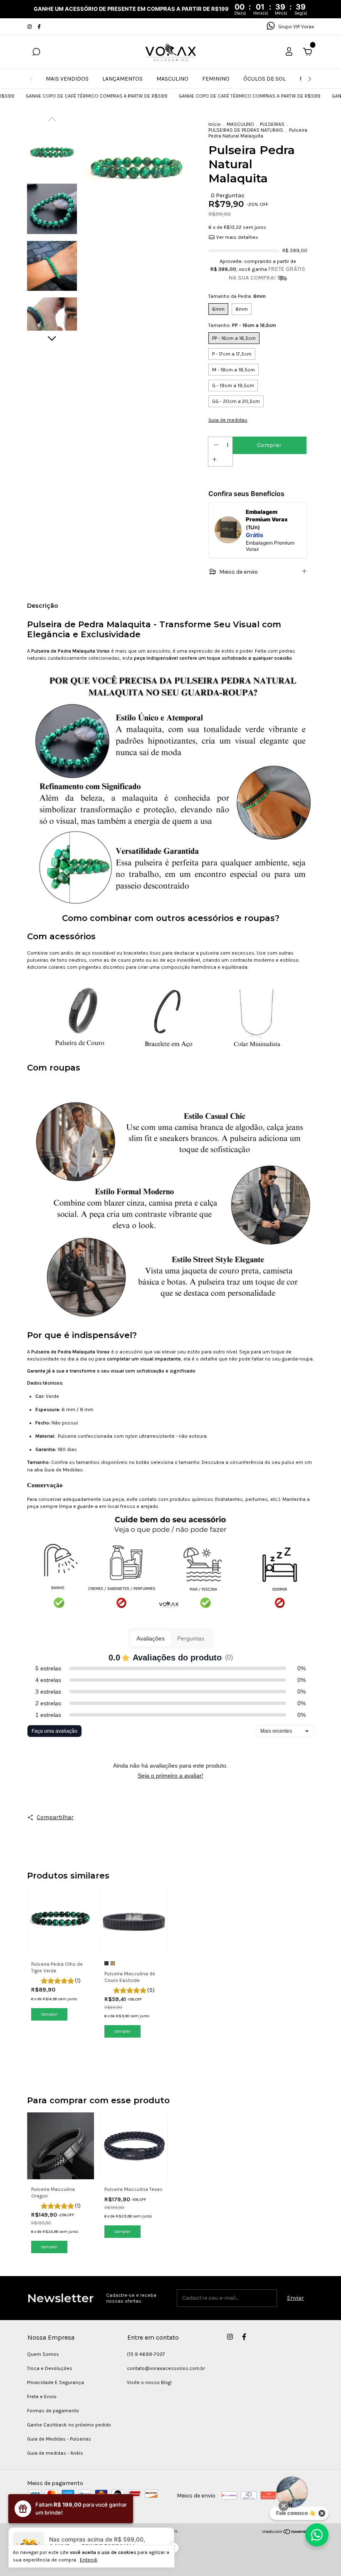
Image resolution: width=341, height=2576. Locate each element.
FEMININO (216, 79)
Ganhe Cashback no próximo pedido (69, 2425)
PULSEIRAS (272, 124)
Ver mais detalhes (237, 237)
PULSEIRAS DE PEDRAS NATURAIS (246, 130)
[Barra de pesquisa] (36, 53)
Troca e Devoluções (50, 2368)
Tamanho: (242, 325)
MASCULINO (172, 79)
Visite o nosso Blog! (149, 2382)
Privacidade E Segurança (56, 2382)
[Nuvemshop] (288, 2533)
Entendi (89, 2560)
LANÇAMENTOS (122, 79)
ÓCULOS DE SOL (264, 79)
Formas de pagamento (53, 2411)
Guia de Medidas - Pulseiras (59, 2439)
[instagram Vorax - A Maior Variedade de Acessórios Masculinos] (30, 27)
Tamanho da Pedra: (237, 296)
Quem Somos (43, 2354)
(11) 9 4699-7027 (146, 2354)
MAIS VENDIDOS (67, 79)
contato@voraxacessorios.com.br (166, 2368)
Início (215, 124)
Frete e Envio (42, 2397)
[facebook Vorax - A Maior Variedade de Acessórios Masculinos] (39, 27)
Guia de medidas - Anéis (55, 2453)
